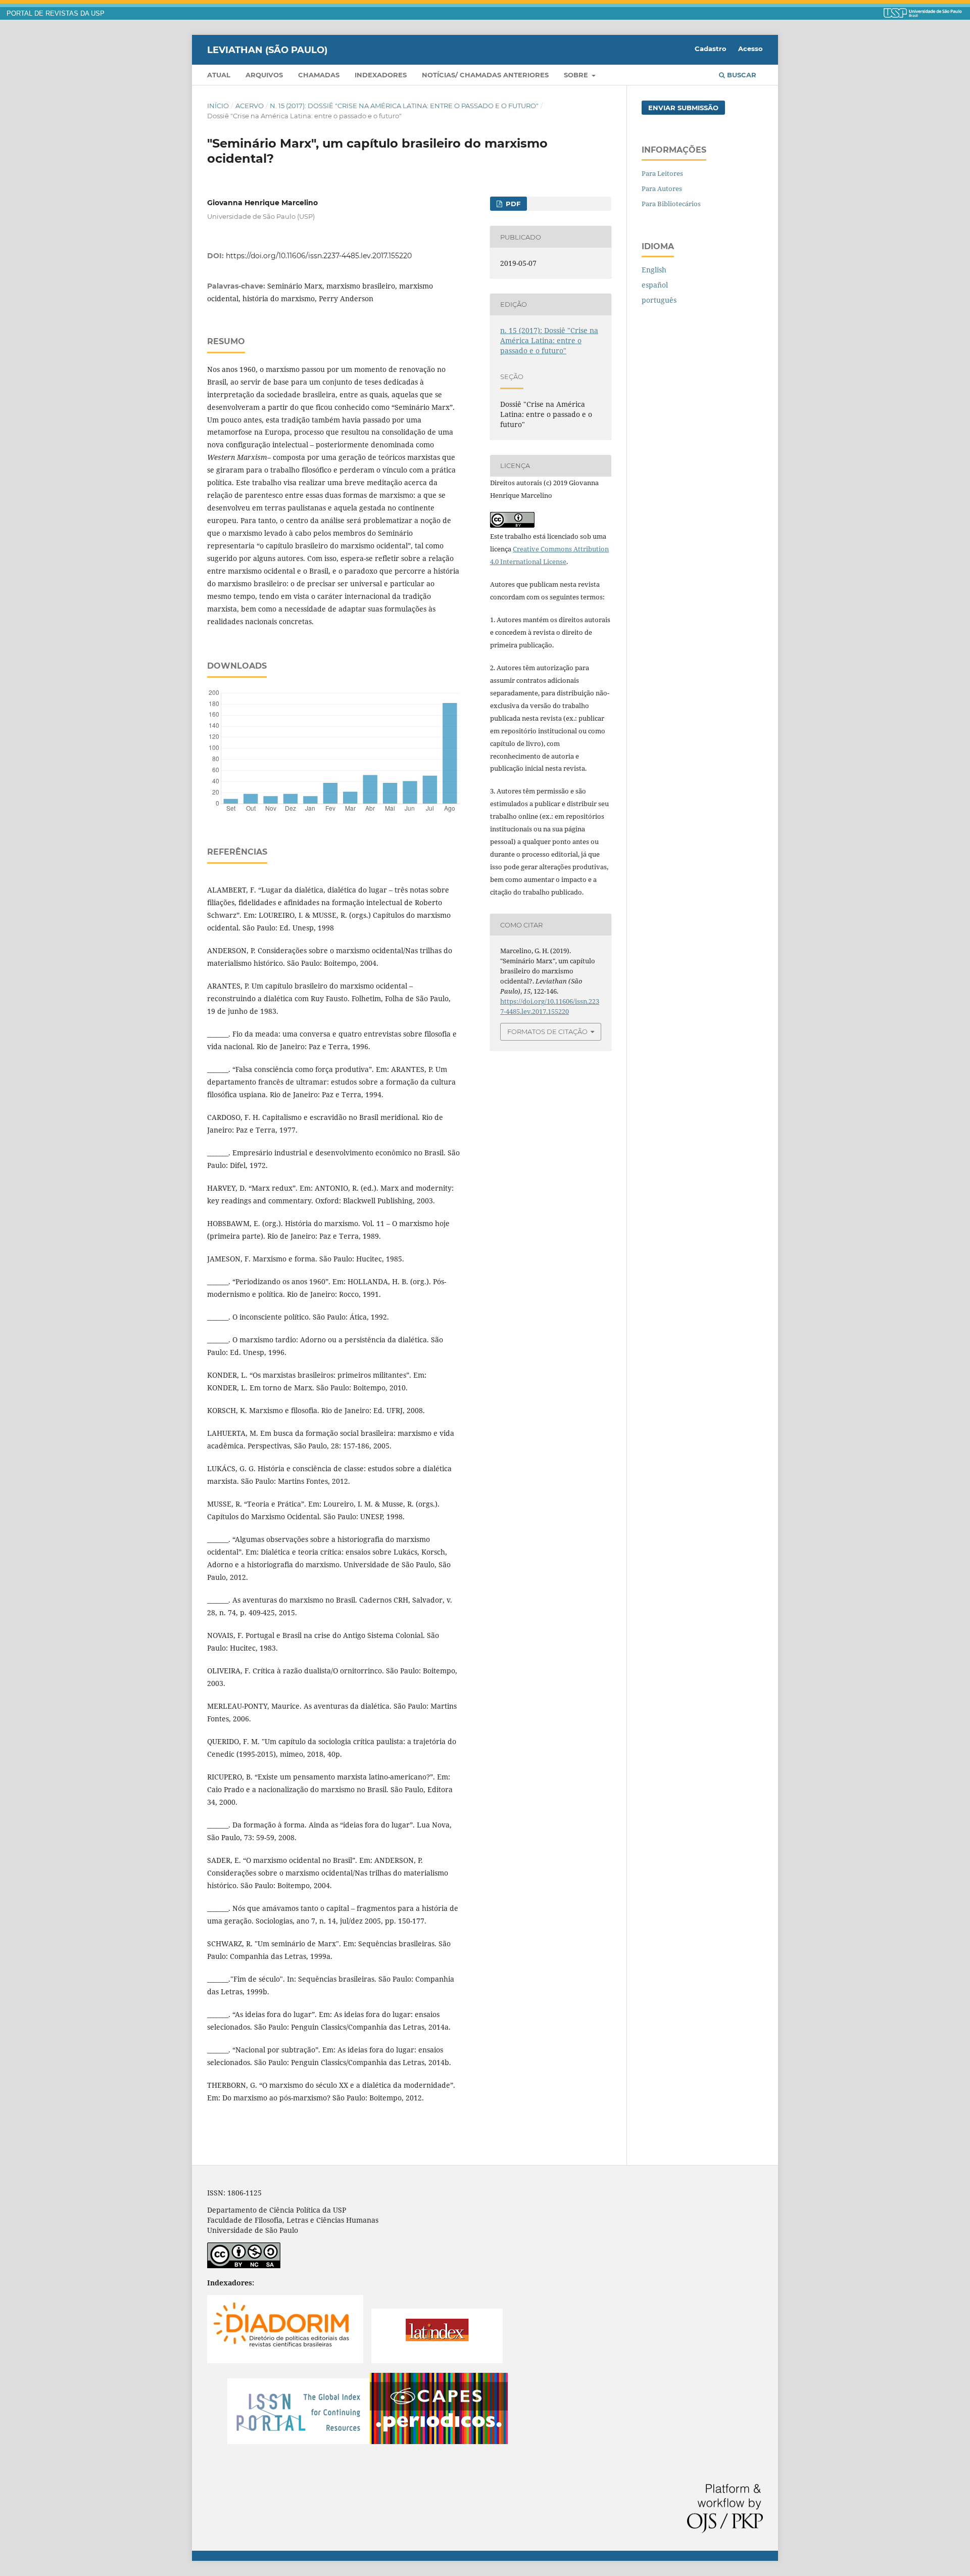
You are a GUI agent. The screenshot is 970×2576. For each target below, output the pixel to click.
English (654, 270)
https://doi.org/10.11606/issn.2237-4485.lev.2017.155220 (319, 256)
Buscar (741, 75)
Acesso (750, 49)
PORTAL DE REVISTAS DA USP (56, 14)
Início (218, 106)
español (655, 285)
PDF (512, 204)
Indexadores (381, 75)
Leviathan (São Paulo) (267, 50)
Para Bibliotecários (671, 204)
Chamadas (319, 75)
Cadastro (711, 49)
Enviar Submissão (683, 108)
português (659, 300)
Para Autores (662, 189)
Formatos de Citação (547, 1032)
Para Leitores (662, 173)
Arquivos (264, 75)
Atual (219, 75)
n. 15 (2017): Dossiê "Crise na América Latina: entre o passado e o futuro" (404, 106)
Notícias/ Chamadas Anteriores (485, 75)
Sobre (577, 75)
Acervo (250, 106)
